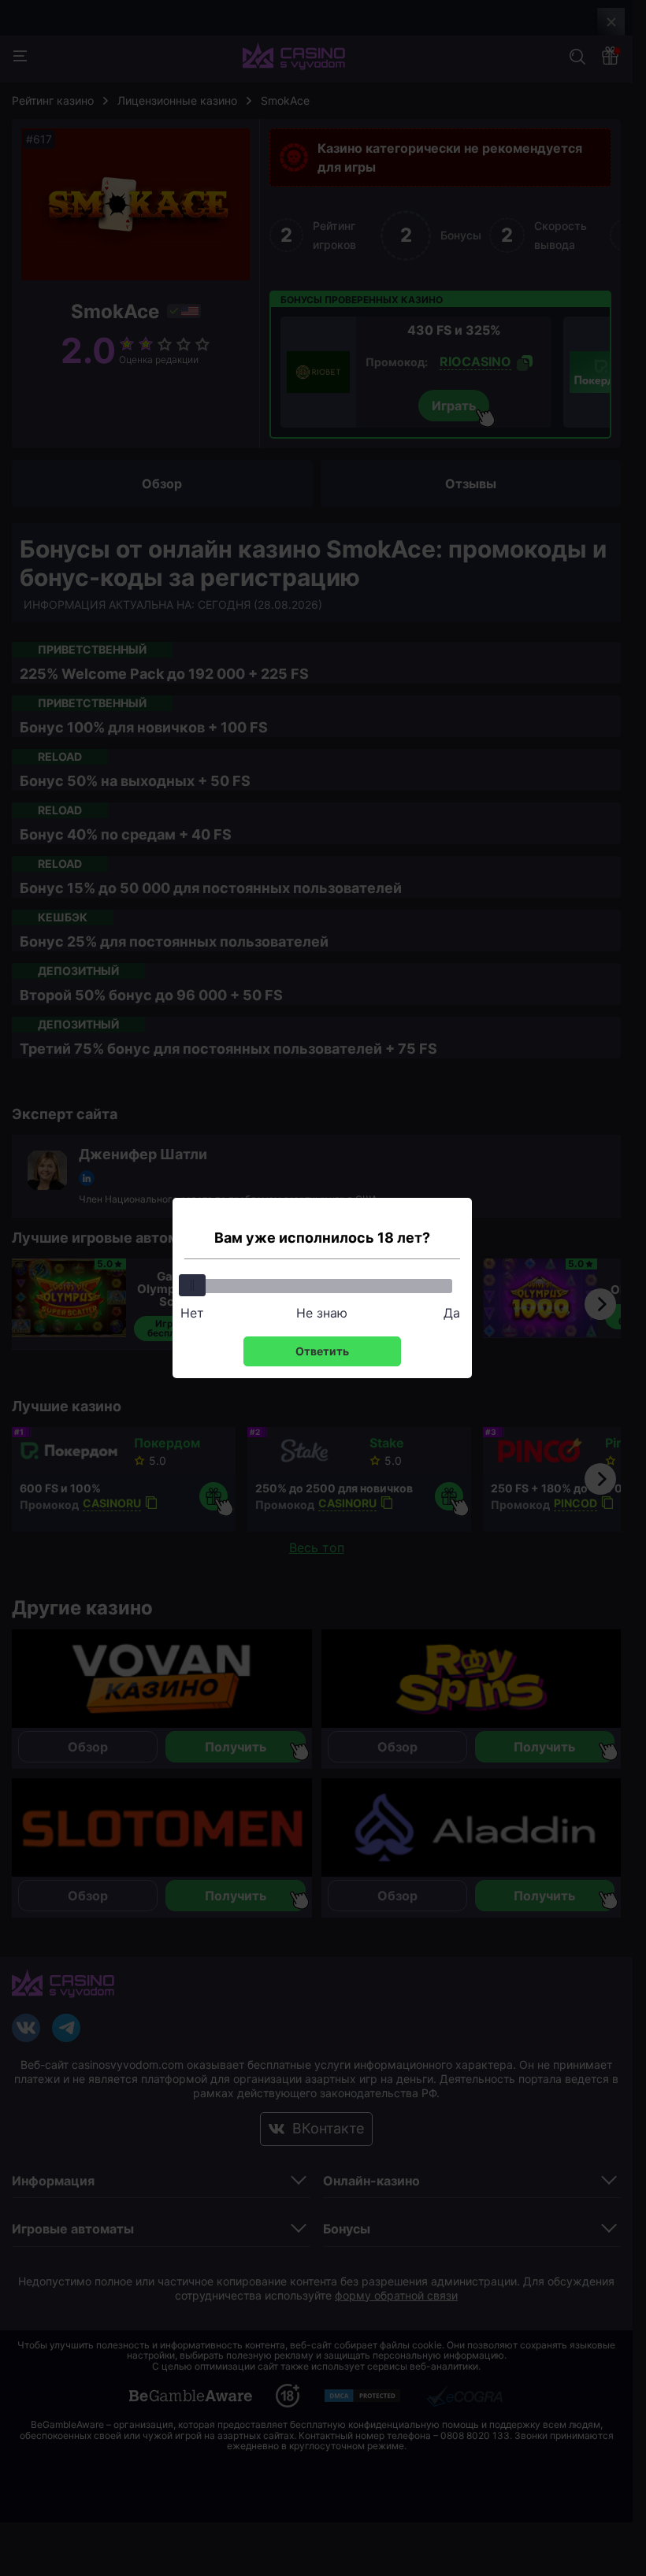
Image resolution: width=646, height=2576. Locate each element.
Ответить (322, 1351)
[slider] (192, 1285)
